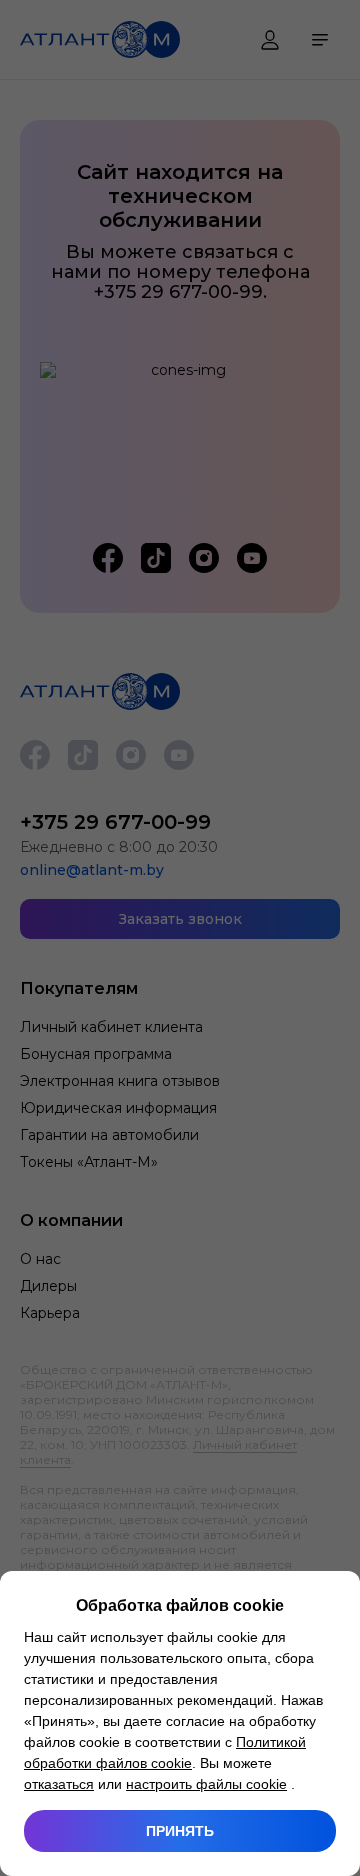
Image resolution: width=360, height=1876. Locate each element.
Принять (180, 1831)
